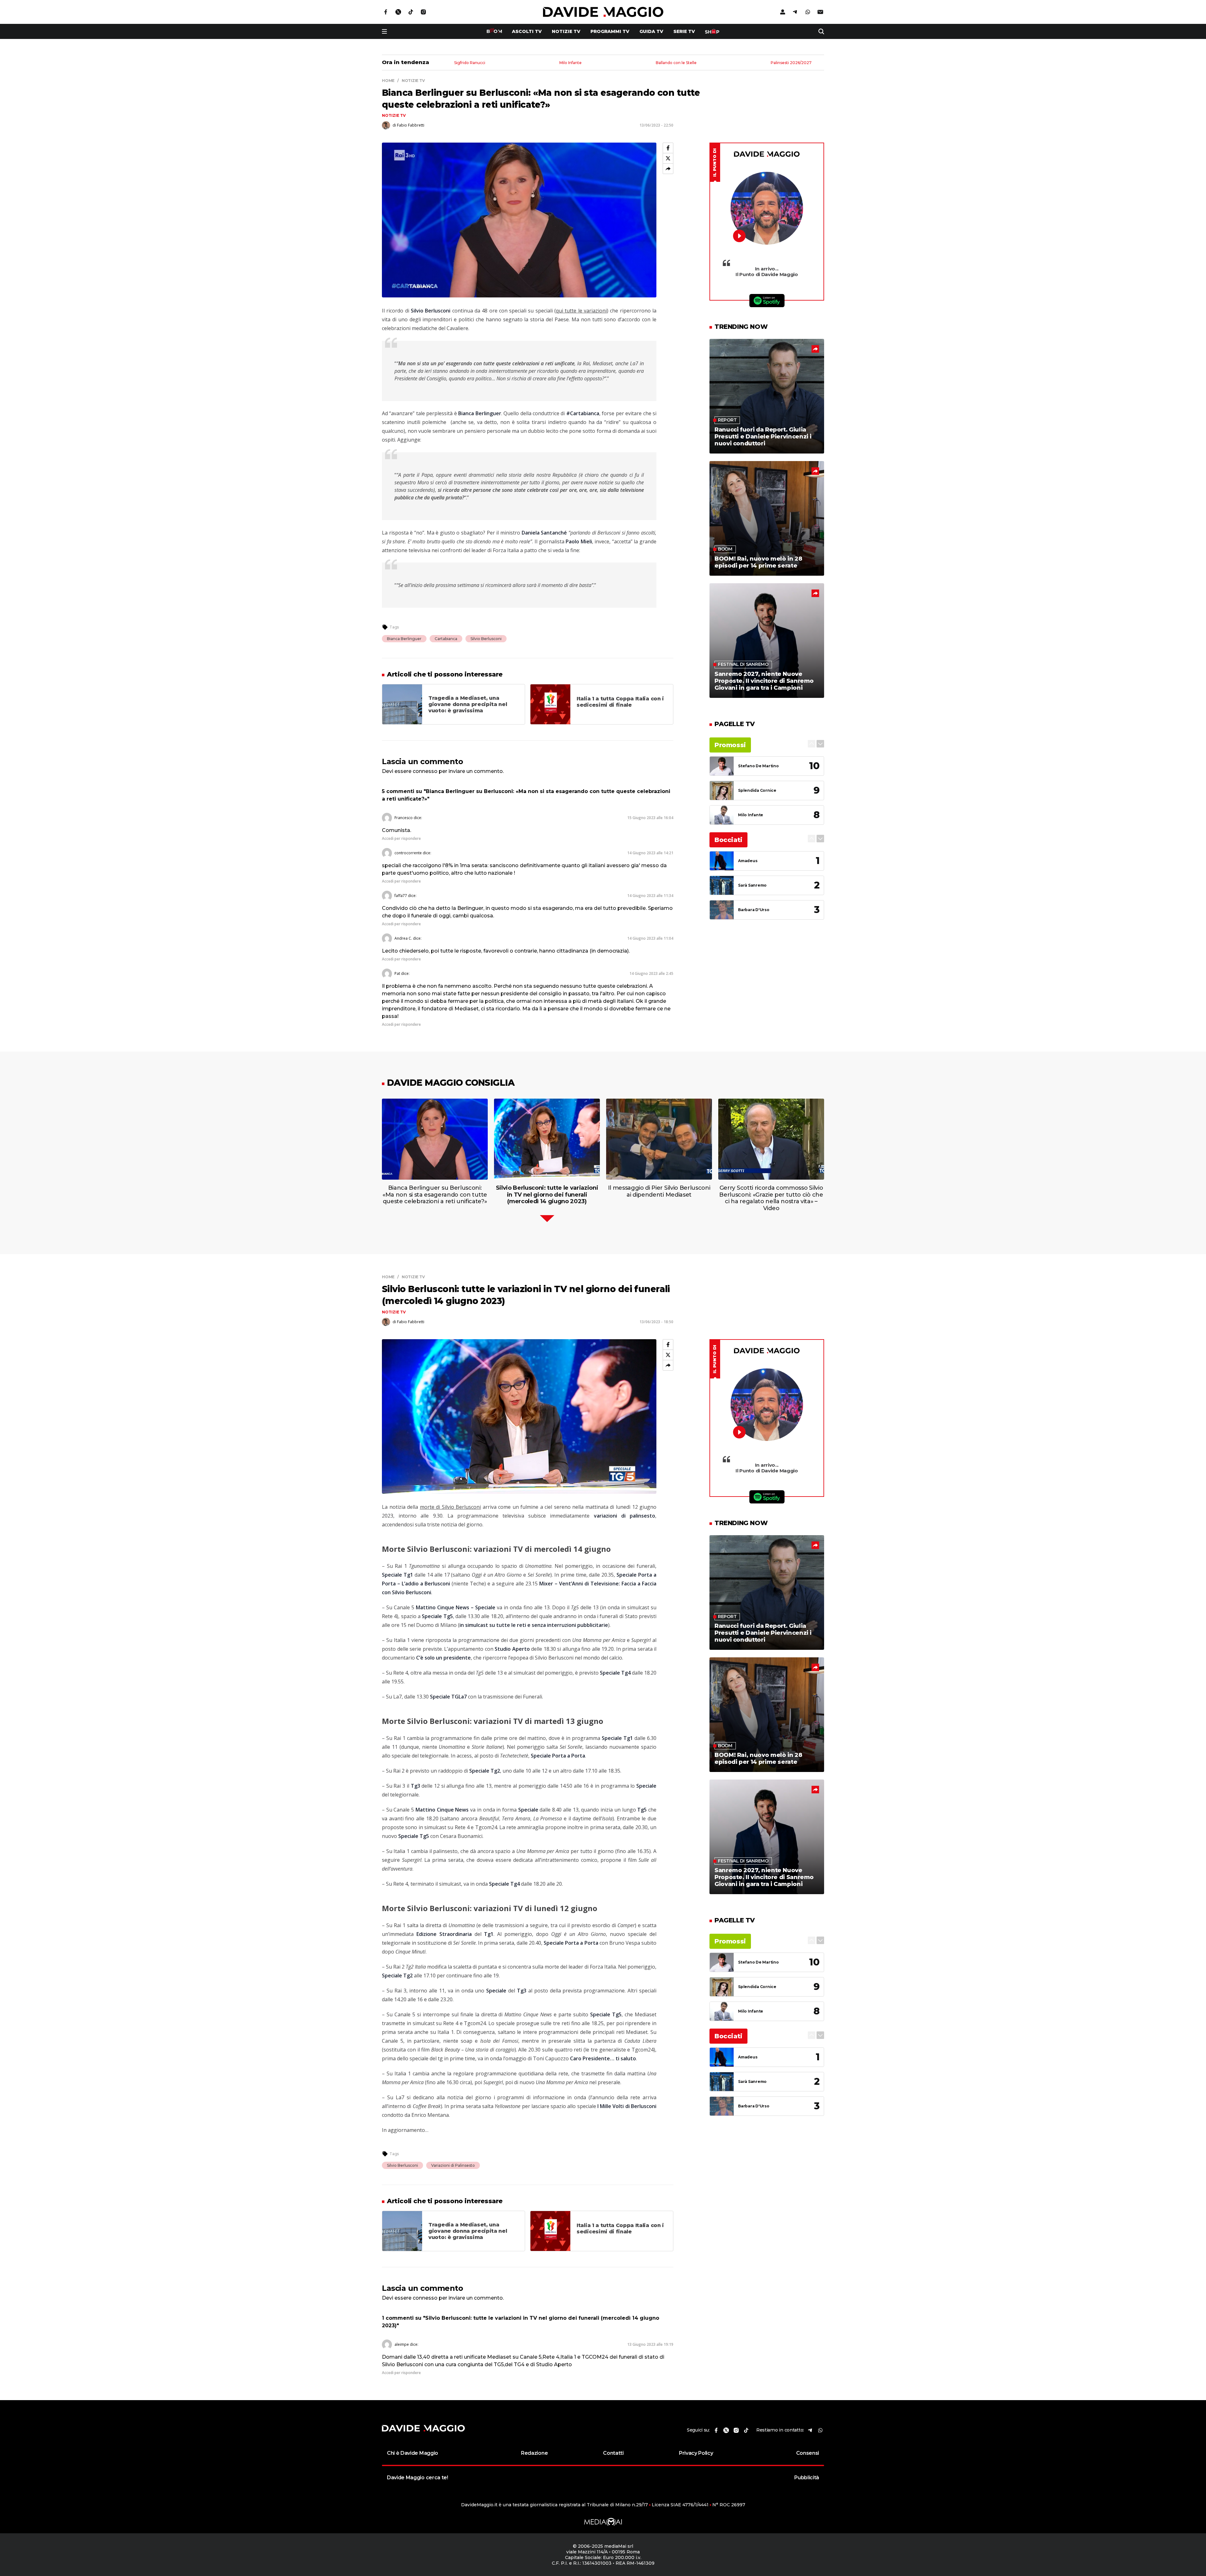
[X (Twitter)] (668, 158)
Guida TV (651, 31)
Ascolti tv (527, 31)
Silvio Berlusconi (486, 639)
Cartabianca (446, 639)
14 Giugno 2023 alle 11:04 (650, 938)
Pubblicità (807, 2478)
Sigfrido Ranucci (470, 63)
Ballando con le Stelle (676, 63)
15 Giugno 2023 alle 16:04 (650, 818)
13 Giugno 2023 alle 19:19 (650, 2344)
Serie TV (684, 31)
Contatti (613, 2453)
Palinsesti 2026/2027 (791, 63)
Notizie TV (566, 31)
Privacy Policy (696, 2453)
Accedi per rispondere (401, 838)
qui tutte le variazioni (581, 311)
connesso (425, 771)
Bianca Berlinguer (404, 639)
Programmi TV (610, 31)
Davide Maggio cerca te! (418, 2478)
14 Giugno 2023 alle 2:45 (651, 973)
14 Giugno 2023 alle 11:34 (650, 896)
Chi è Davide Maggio (413, 2453)
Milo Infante (570, 63)
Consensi (808, 2453)
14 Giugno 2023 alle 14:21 (650, 853)
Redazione (534, 2453)
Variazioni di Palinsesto (453, 2165)
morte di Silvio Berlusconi (451, 1507)
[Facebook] (668, 148)
